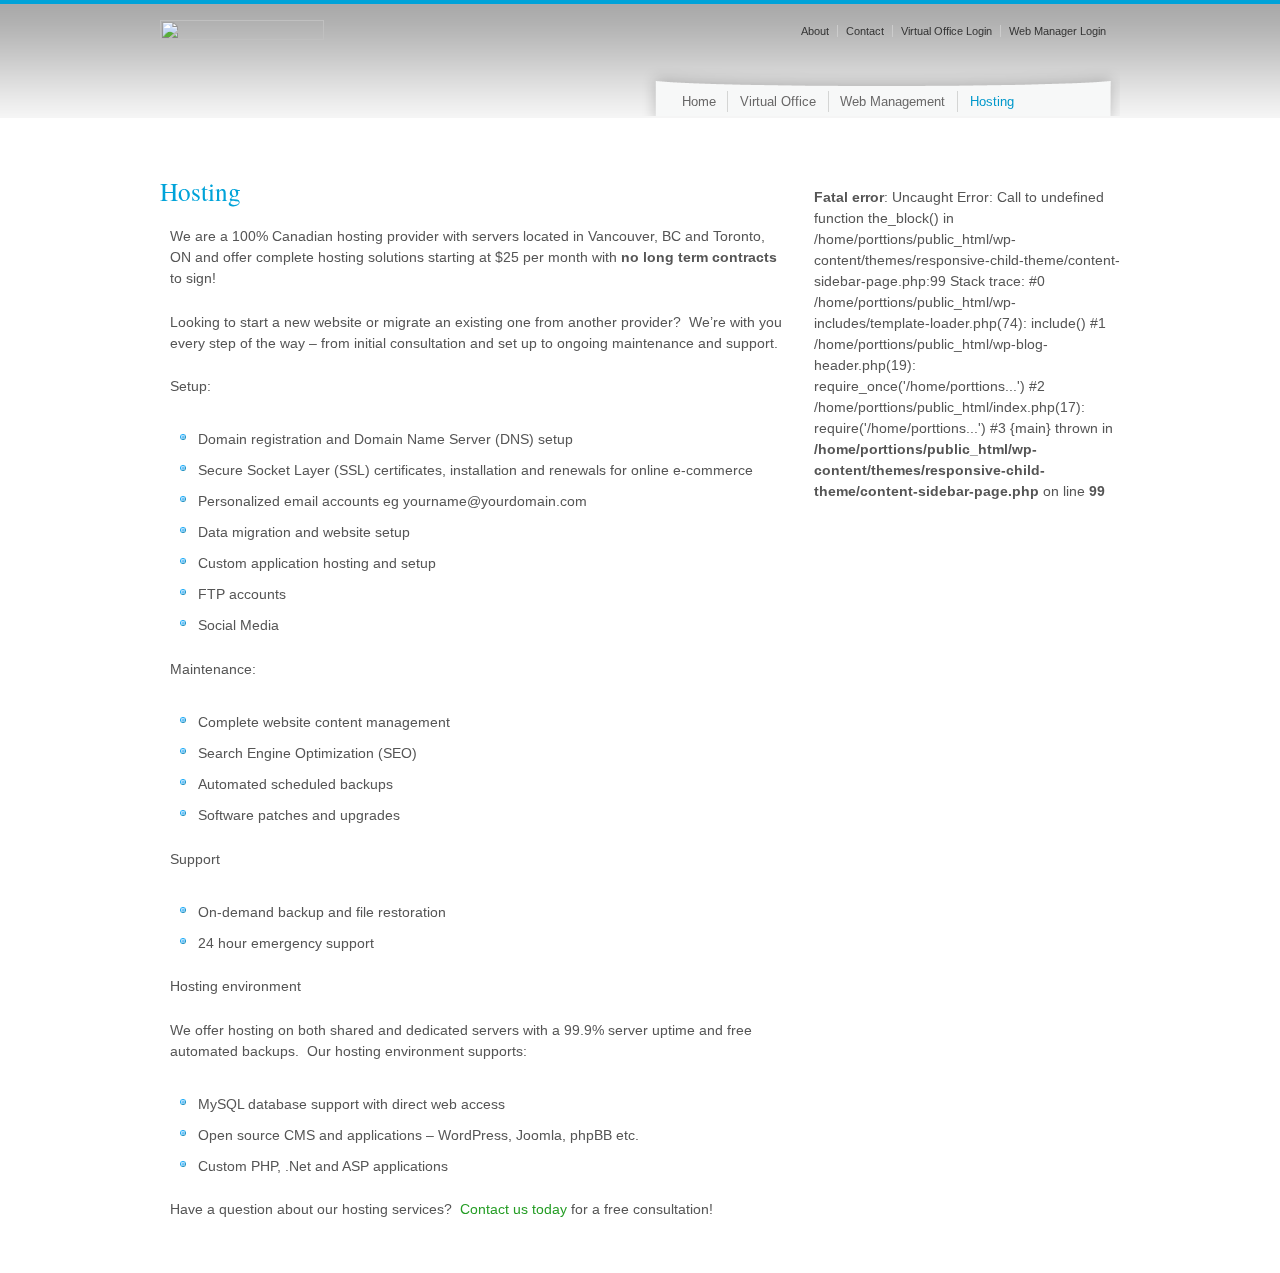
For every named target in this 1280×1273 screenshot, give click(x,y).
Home (699, 101)
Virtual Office (778, 101)
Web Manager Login (1057, 31)
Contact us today (513, 1209)
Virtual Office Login (946, 31)
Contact (865, 31)
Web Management (892, 101)
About (815, 31)
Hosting (992, 101)
